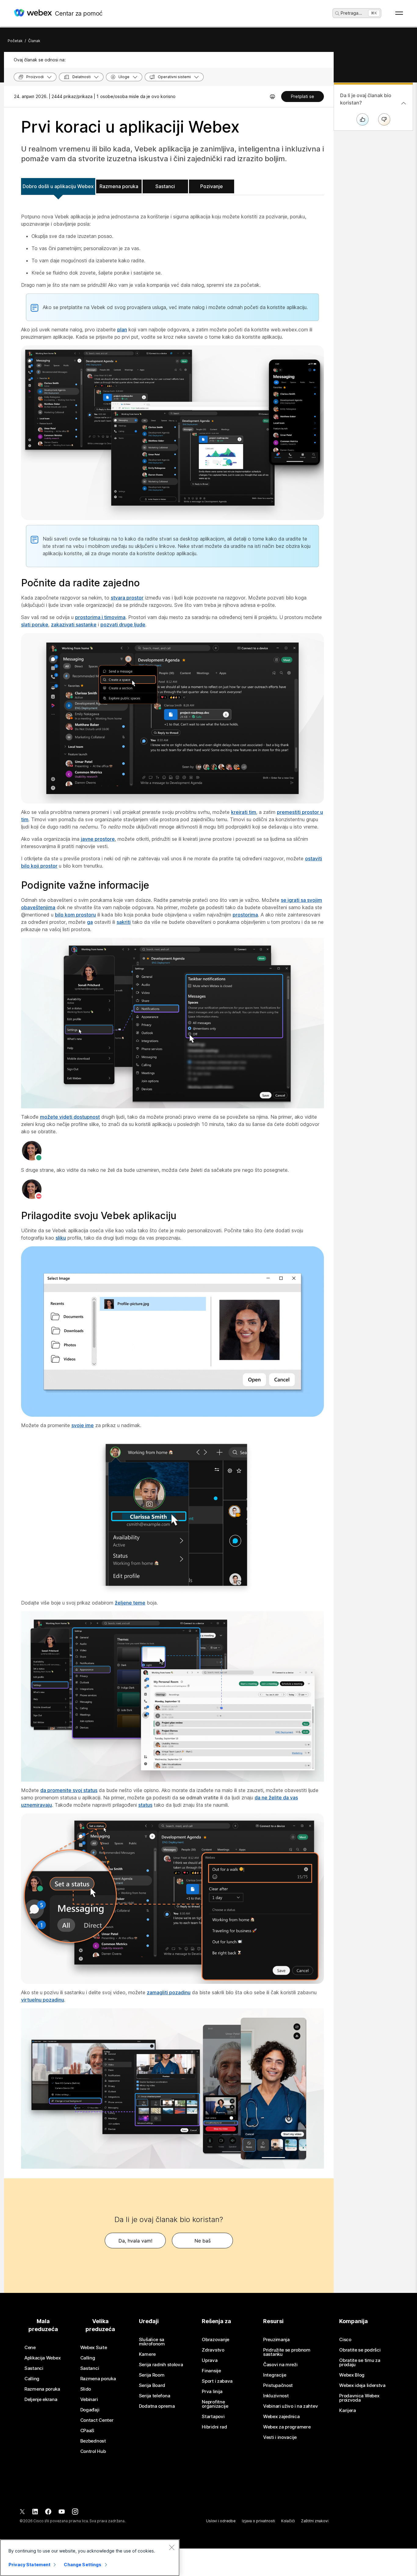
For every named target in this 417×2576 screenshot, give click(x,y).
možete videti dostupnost (70, 1117)
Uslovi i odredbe (221, 2521)
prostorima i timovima (100, 617)
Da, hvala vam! (135, 2241)
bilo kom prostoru (75, 915)
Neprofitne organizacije (215, 2404)
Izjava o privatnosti (258, 2521)
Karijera (348, 2410)
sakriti (124, 922)
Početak (15, 41)
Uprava (210, 2360)
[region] (90, 2558)
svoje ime (83, 1425)
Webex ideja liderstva (362, 2385)
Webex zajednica (281, 2417)
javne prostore (98, 839)
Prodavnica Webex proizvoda (359, 2398)
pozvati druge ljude (123, 625)
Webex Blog (352, 2375)
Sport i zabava (217, 2381)
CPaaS (87, 2431)
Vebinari (89, 2399)
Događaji (90, 2410)
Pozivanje (212, 186)
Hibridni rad (214, 2427)
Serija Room (152, 2375)
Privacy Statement (29, 2565)
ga (90, 922)
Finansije (211, 2371)
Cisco (345, 2340)
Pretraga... (351, 13)
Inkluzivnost (276, 2396)
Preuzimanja (276, 2340)
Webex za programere (287, 2427)
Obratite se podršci (360, 2350)
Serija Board (152, 2385)
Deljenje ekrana (41, 2399)
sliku (61, 1238)
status (145, 1805)
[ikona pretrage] (337, 13)
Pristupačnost (278, 2385)
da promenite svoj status (69, 1790)
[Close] (172, 2547)
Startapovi (213, 2417)
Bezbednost (93, 2441)
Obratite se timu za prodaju (360, 2363)
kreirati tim (244, 812)
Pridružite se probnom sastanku (287, 2352)
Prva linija (212, 2392)
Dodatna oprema (157, 2406)
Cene (30, 2348)
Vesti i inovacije (280, 2437)
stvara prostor (127, 598)
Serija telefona (155, 2396)
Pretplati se (303, 96)
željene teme (130, 1603)
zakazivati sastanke (74, 625)
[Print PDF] (272, 97)
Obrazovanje (216, 2340)
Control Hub (93, 2451)
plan (122, 330)
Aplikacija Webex (42, 2358)
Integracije (275, 2375)
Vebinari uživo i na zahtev (290, 2406)
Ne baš (203, 2241)
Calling (32, 2379)
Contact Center (97, 2420)
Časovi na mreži (280, 2365)
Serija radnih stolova (161, 2365)
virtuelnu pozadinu (43, 2000)
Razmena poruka (119, 186)
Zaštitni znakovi (315, 2521)
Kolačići (288, 2521)
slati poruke (35, 625)
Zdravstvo (213, 2350)
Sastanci (165, 186)
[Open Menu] (399, 13)
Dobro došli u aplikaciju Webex (58, 186)
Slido (86, 2389)
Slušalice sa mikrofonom (152, 2342)
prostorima (245, 915)
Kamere (147, 2354)
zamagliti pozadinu (169, 1992)
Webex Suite (94, 2348)
